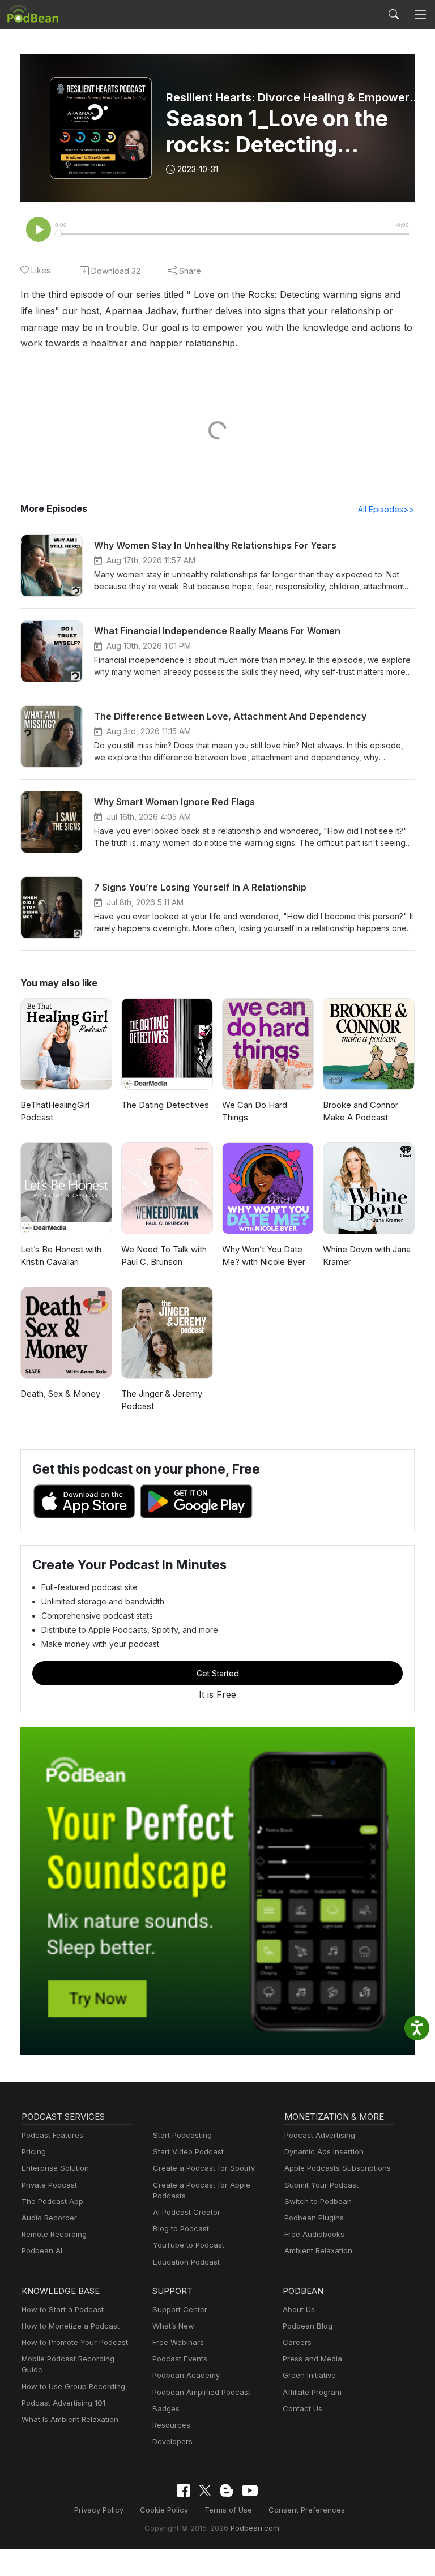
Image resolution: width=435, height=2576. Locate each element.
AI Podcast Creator (187, 2212)
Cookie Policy (164, 2510)
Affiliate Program (312, 2392)
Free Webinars (178, 2342)
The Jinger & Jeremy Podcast (162, 1400)
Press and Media (312, 2359)
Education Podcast (186, 2262)
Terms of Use (228, 2510)
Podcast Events (180, 2359)
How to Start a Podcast (63, 2309)
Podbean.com (255, 2528)
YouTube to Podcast (189, 2245)
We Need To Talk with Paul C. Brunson (164, 1256)
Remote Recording (54, 2234)
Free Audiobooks (314, 2234)
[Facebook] (184, 2491)
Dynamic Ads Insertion (324, 2151)
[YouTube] (250, 2491)
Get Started (218, 1673)
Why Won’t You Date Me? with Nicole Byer (264, 1256)
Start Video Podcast (188, 2151)
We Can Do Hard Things (255, 1111)
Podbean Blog (308, 2326)
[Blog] (227, 2491)
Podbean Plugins (314, 2218)
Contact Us (302, 2408)
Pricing (34, 2151)
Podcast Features (52, 2135)
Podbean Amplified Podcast (201, 2392)
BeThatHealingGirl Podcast (55, 1111)
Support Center (180, 2309)
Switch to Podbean (318, 2201)
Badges (166, 2408)
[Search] (394, 14)
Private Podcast (49, 2185)
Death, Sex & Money (60, 1394)
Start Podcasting (182, 2135)
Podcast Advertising (320, 2135)
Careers (297, 2342)
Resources (171, 2425)
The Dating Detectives (165, 1105)
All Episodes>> (386, 509)
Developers (172, 2441)
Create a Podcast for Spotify (204, 2168)
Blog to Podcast (181, 2228)
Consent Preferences (307, 2510)
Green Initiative (309, 2375)
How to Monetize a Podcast (71, 2326)
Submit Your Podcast (321, 2185)
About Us (299, 2309)
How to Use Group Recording (73, 2386)
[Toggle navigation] (420, 14)
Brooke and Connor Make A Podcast (361, 1111)
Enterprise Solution (55, 2168)
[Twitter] (205, 2491)
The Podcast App (52, 2201)
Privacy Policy (99, 2510)
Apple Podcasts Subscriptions (338, 2168)
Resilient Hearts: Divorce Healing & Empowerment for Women (295, 97)
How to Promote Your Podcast (75, 2342)
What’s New (173, 2326)
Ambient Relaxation (318, 2250)
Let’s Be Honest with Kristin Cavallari (61, 1256)
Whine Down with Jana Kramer (367, 1256)
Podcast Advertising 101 (63, 2403)
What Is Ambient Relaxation (70, 2419)
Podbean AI (42, 2250)
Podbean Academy (186, 2375)
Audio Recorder (49, 2218)
